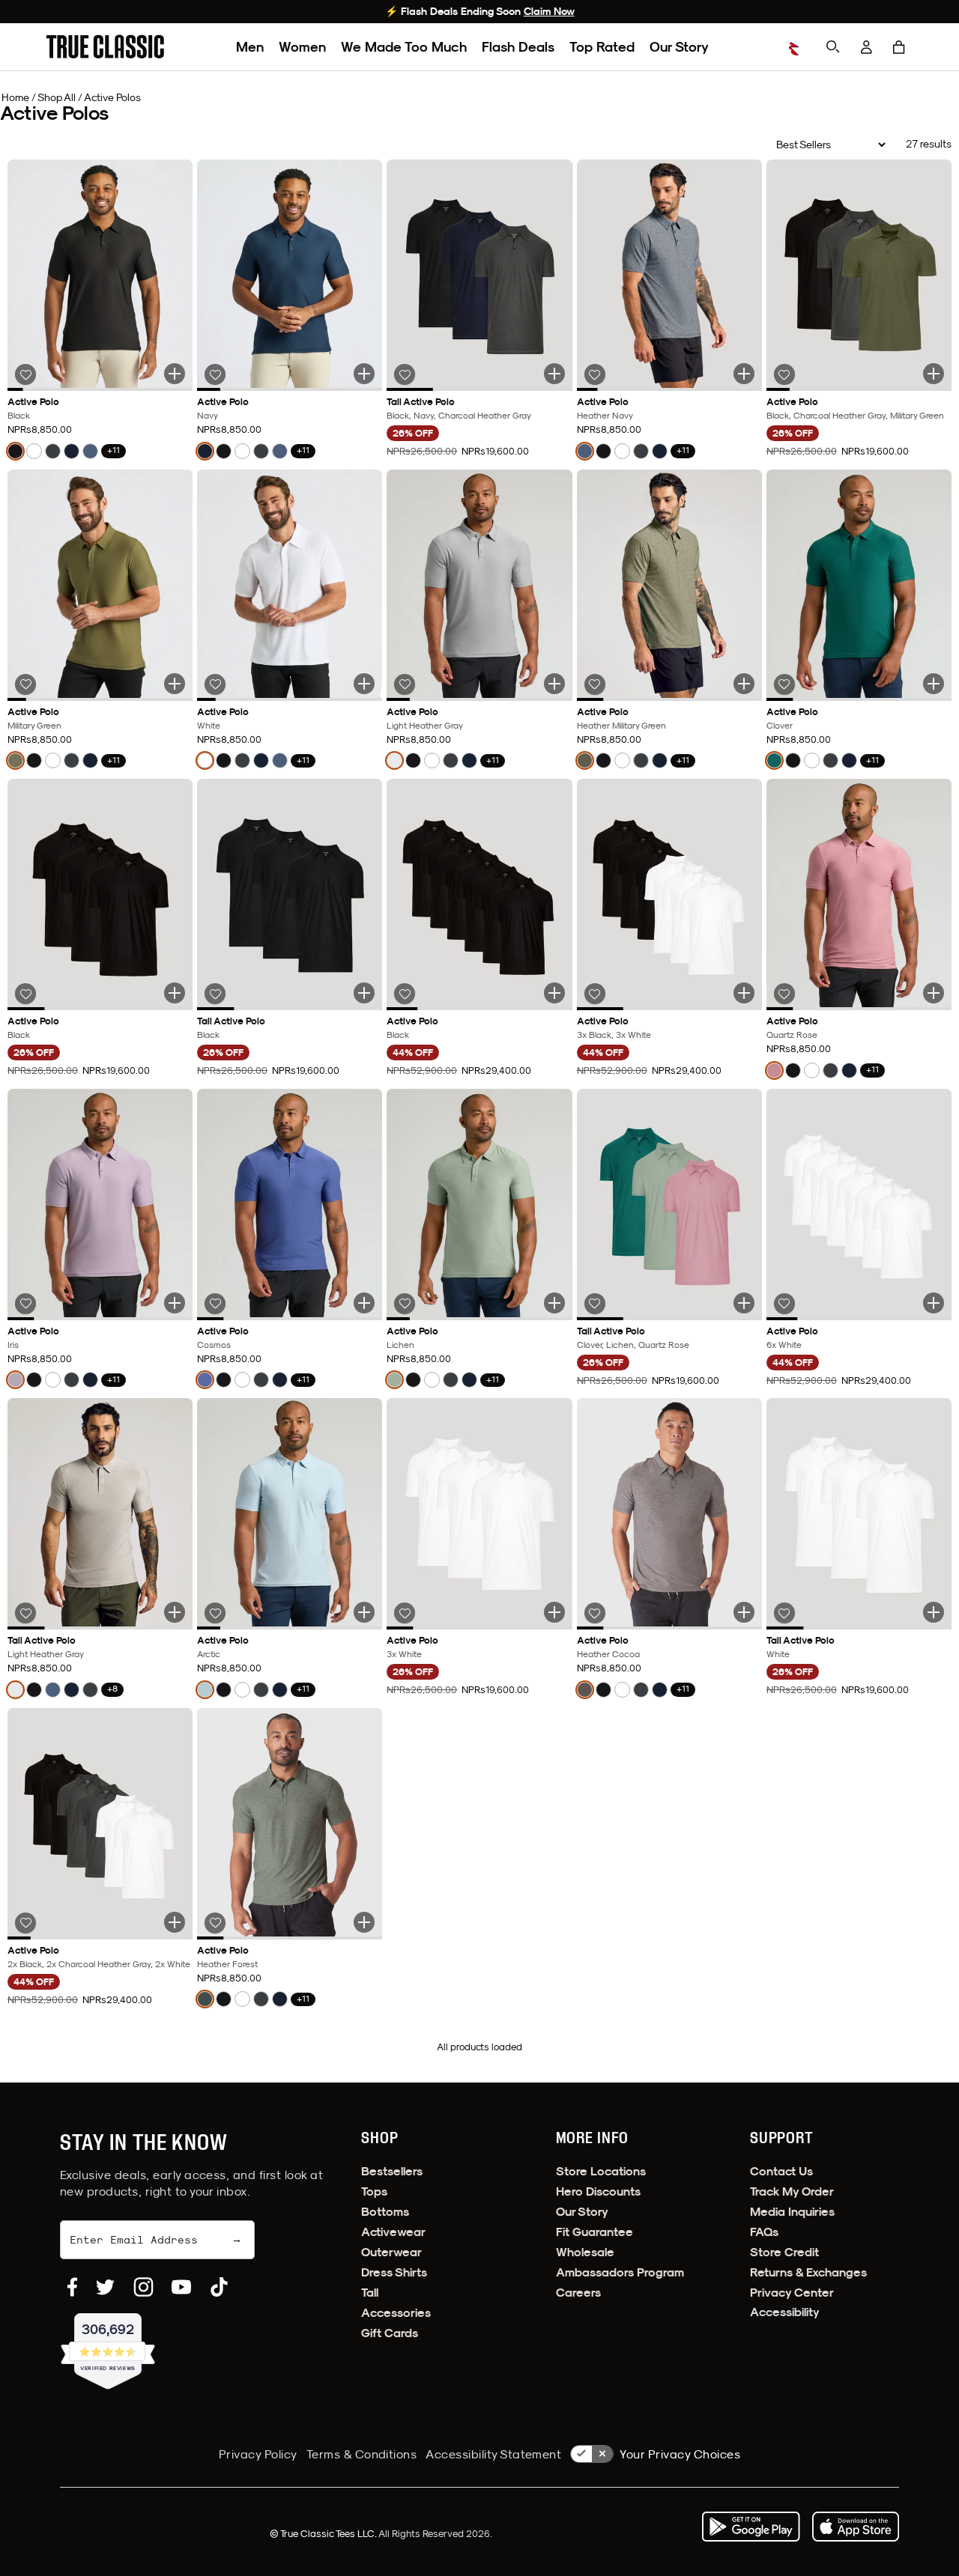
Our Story (679, 47)
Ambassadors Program (620, 2272)
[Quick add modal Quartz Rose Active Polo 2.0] (934, 993)
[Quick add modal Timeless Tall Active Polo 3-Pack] (554, 374)
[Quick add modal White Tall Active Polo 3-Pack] (934, 1612)
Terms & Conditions (362, 2454)
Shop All (57, 97)
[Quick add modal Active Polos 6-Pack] (175, 1922)
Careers (578, 2293)
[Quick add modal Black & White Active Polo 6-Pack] (744, 993)
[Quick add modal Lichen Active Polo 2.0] (554, 1303)
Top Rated (602, 47)
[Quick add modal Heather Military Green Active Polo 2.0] (744, 684)
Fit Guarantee (595, 2232)
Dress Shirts (394, 2272)
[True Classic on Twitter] (105, 2287)
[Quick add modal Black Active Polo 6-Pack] (554, 993)
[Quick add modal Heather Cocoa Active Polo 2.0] (744, 1612)
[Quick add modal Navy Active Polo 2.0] (364, 374)
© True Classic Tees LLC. (324, 2533)
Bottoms (385, 2212)
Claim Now (549, 11)
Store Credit (784, 2252)
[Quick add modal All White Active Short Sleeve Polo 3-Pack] (554, 1612)
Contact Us (781, 2171)
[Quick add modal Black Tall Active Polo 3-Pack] (364, 993)
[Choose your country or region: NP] (797, 47)
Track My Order (792, 2191)
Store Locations (601, 2171)
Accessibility (785, 2312)
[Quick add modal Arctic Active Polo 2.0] (364, 1612)
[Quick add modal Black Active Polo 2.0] (175, 374)
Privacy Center (792, 2293)
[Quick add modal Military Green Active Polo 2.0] (175, 684)
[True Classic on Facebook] (72, 2287)
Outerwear (391, 2252)
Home (15, 97)
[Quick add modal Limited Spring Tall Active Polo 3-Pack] (744, 1303)
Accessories (396, 2313)
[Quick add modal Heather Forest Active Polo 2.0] (364, 1922)
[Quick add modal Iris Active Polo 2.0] (175, 1303)
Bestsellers (392, 2171)
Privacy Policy (258, 2454)
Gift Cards (390, 2333)
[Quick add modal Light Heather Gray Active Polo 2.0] (554, 684)
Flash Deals (518, 47)
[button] (899, 47)
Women (302, 47)
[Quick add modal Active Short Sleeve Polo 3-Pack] (934, 374)
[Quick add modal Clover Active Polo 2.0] (934, 684)
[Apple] (856, 2527)
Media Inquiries (792, 2212)
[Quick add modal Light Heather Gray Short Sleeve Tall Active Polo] (175, 1612)
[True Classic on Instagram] (143, 2287)
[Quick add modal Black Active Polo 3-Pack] (175, 993)
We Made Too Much (404, 47)
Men (250, 47)
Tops (374, 2191)
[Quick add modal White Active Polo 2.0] (364, 684)
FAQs (764, 2232)
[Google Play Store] (751, 2527)
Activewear (393, 2232)
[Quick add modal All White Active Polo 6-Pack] (934, 1303)
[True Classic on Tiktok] (219, 2287)
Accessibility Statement (493, 2454)
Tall (370, 2293)
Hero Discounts (598, 2191)
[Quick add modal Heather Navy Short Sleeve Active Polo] (744, 374)
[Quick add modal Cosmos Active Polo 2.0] (364, 1303)
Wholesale (585, 2252)
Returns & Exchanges (808, 2272)
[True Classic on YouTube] (181, 2287)
